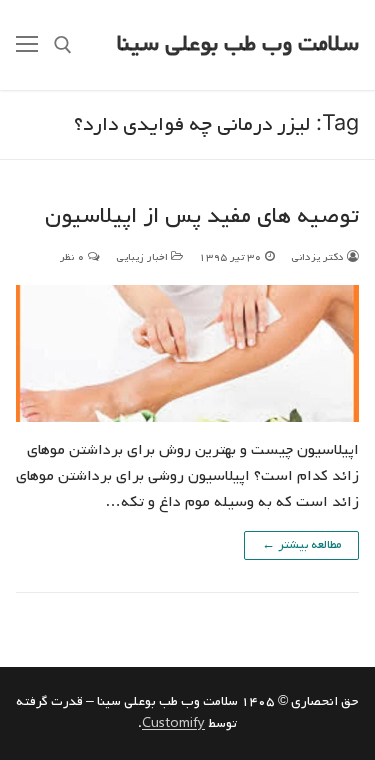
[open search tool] (63, 45)
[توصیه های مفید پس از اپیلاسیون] (187, 353)
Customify (173, 723)
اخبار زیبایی (143, 257)
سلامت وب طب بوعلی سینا (238, 44)
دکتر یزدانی (319, 257)
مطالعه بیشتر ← (301, 545)
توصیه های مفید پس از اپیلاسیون (202, 216)
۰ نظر (74, 257)
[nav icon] (27, 45)
